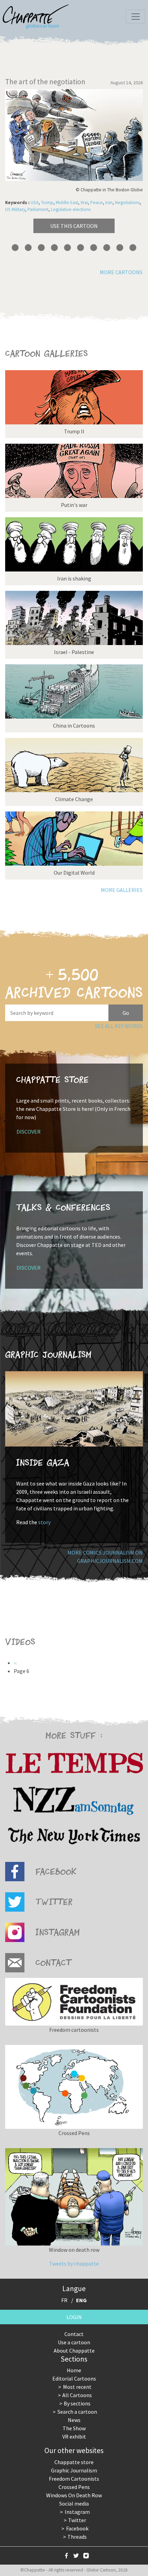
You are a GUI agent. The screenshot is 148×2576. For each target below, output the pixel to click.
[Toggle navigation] (136, 17)
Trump (47, 203)
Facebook (77, 2528)
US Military (15, 209)
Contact (74, 2334)
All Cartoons (77, 2395)
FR (64, 2300)
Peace (97, 203)
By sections (77, 2403)
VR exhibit (74, 2436)
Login (74, 2317)
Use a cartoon (74, 2342)
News (74, 2420)
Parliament (38, 209)
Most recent (77, 2387)
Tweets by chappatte (74, 2263)
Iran (109, 203)
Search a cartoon (77, 2412)
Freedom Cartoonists (74, 2479)
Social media (74, 2503)
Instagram (77, 2512)
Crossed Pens (74, 2487)
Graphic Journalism (74, 2470)
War (84, 203)
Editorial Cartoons (74, 2378)
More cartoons (121, 272)
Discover (29, 1132)
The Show (74, 2428)
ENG (81, 2300)
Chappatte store (74, 2462)
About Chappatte (74, 2351)
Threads (77, 2537)
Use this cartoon (74, 226)
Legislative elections (71, 209)
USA (35, 203)
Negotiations (127, 203)
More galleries (122, 890)
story (44, 1522)
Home (74, 2370)
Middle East (67, 203)
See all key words (119, 1026)
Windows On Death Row (74, 2495)
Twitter (77, 2520)
